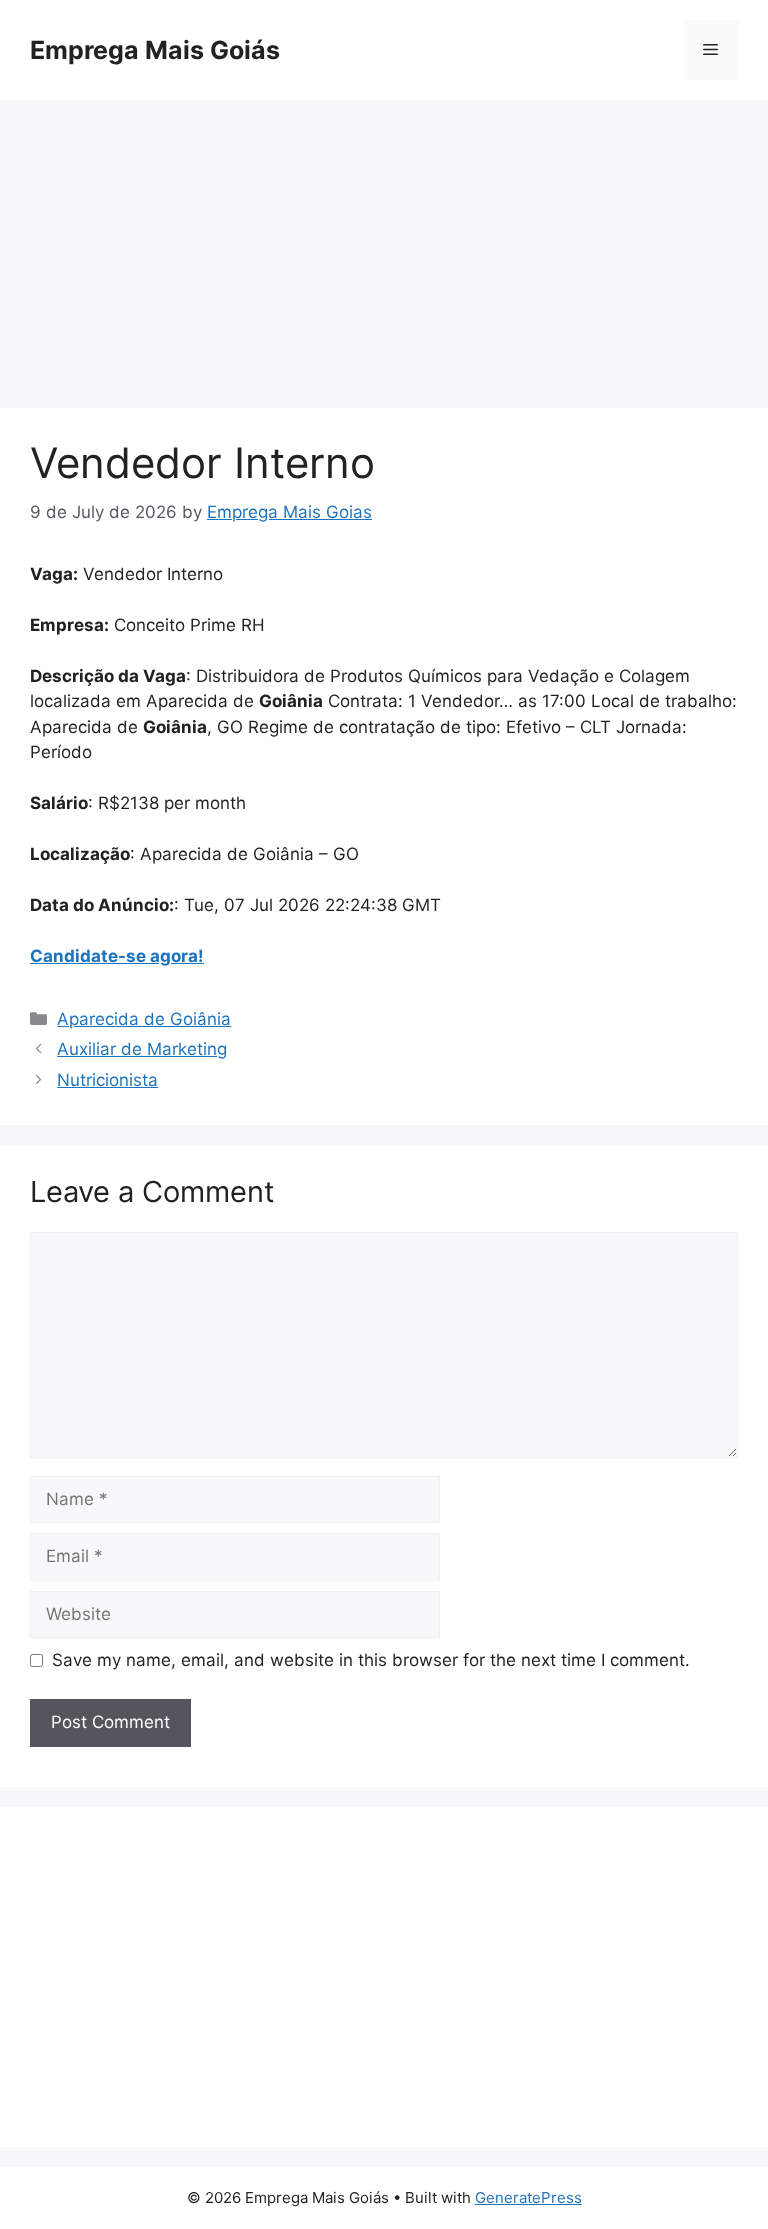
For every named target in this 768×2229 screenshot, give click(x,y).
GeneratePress (528, 2197)
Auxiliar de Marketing (142, 1049)
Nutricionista (107, 1080)
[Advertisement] (384, 260)
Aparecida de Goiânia (144, 1019)
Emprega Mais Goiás (155, 50)
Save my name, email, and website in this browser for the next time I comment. (371, 1660)
